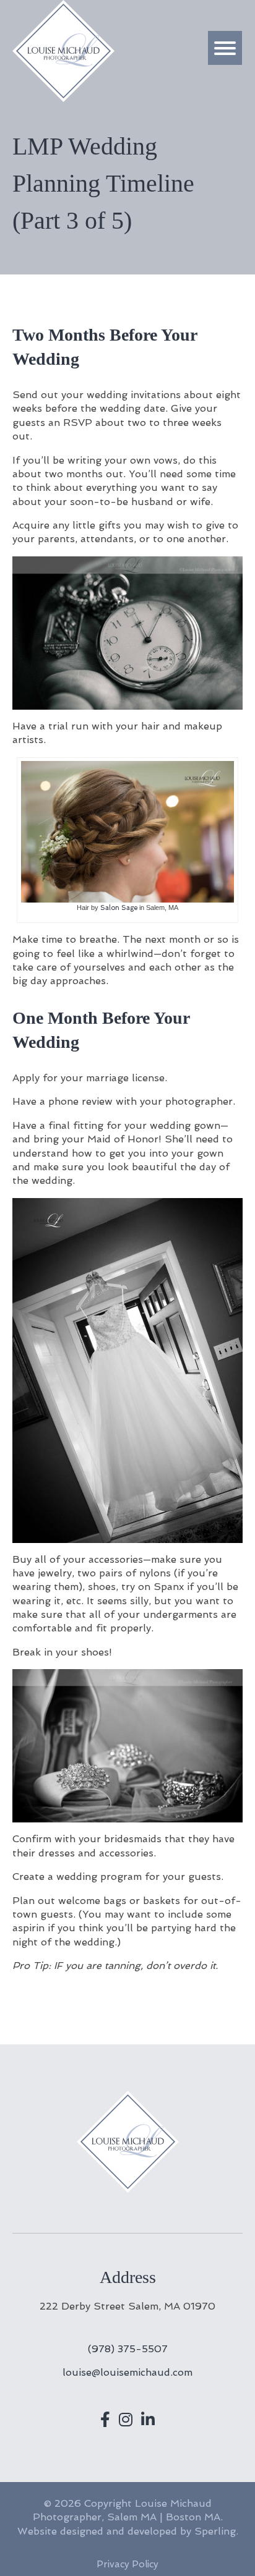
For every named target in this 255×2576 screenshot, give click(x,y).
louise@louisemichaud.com (127, 2372)
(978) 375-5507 (128, 2349)
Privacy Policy (127, 2564)
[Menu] (225, 48)
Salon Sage (119, 908)
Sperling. (216, 2531)
